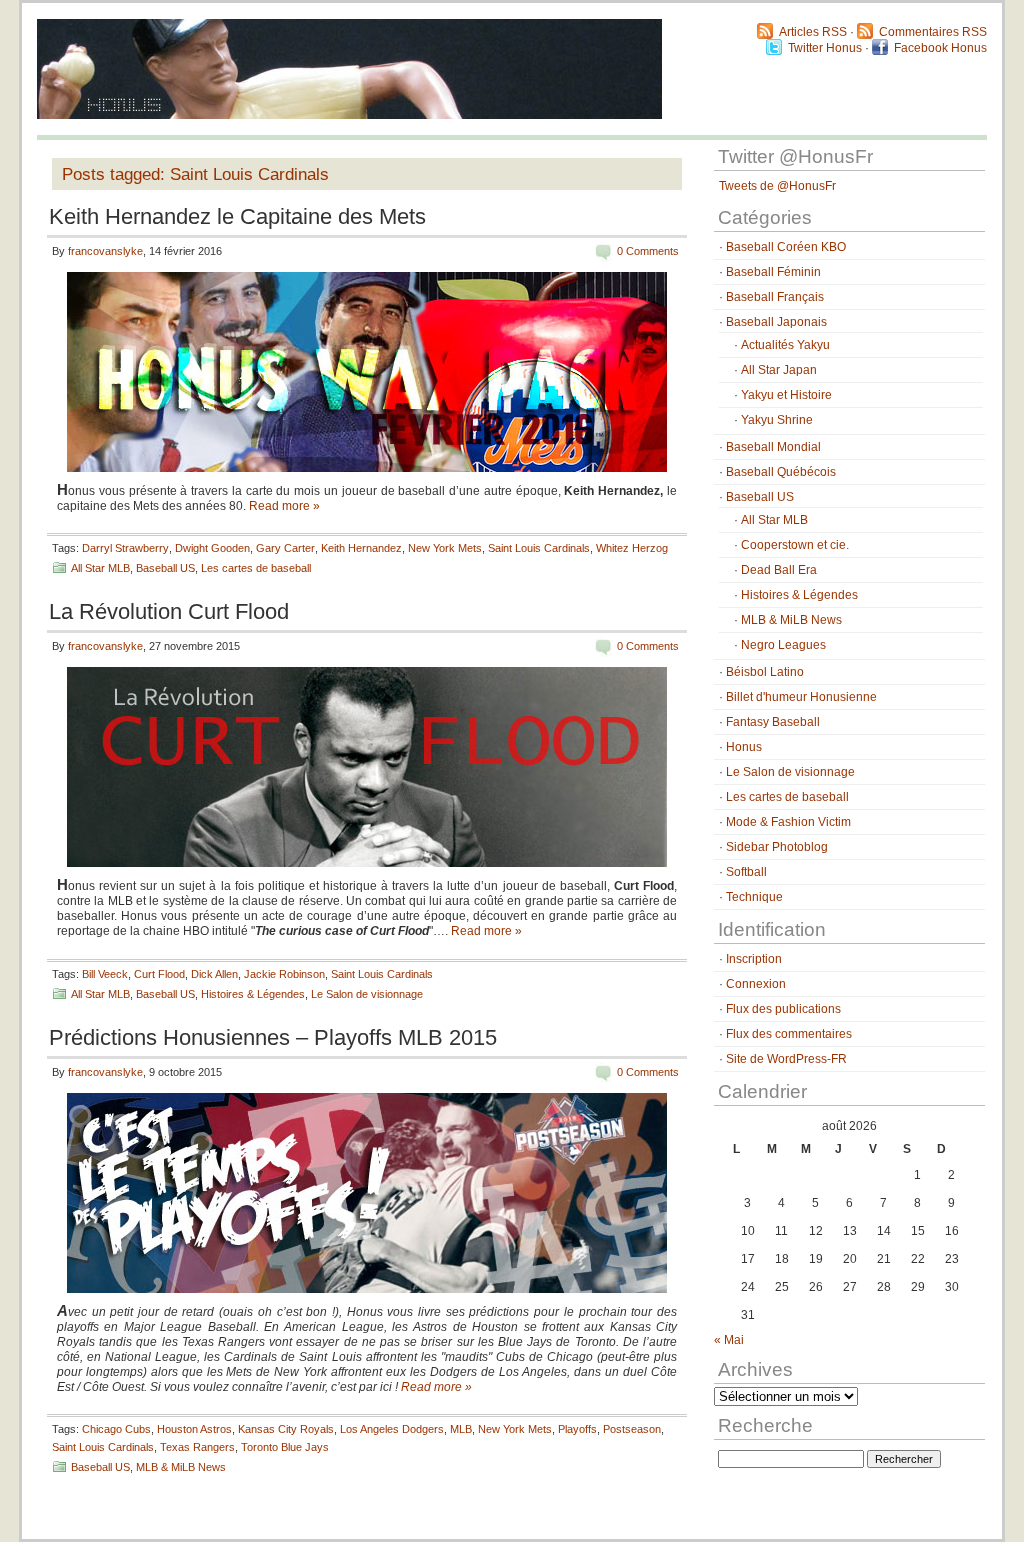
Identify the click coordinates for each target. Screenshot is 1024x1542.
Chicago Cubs (116, 1429)
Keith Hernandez (361, 548)
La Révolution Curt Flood (169, 611)
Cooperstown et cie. (795, 545)
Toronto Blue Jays (285, 1447)
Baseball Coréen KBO (786, 247)
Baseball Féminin (773, 272)
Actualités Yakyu (785, 345)
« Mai (729, 1340)
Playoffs (577, 1429)
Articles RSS (813, 32)
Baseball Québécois (781, 472)
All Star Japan (779, 370)
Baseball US (165, 568)
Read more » (284, 506)
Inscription (754, 959)
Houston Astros (194, 1429)
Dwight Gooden (212, 548)
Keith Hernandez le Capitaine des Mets (237, 216)
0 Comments (648, 251)
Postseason (632, 1429)
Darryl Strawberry (125, 548)
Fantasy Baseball (773, 722)
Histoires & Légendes (253, 994)
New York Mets (445, 548)
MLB (461, 1429)
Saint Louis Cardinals (539, 548)
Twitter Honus (825, 48)
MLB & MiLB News (181, 1467)
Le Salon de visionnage (367, 994)
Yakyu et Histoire (786, 395)
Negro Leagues (783, 645)
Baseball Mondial (773, 447)
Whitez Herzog (632, 548)
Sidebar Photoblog (777, 847)
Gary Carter (285, 548)
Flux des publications (783, 1009)
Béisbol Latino (765, 672)
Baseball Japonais (776, 322)
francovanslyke (105, 251)
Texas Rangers (197, 1447)
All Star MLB (100, 568)
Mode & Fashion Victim (788, 822)
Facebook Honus (940, 48)
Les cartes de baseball (256, 568)
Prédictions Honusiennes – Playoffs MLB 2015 (273, 1037)
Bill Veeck (105, 974)
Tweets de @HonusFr (777, 186)
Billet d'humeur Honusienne (801, 697)
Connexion (756, 984)
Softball (746, 872)
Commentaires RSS (933, 32)
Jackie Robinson (284, 974)
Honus (744, 747)
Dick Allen (214, 974)
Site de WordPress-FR (786, 1059)
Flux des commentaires (789, 1034)
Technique (754, 897)
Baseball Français (775, 297)
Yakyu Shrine (777, 420)
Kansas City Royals (286, 1429)
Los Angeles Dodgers (392, 1429)
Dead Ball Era (779, 570)
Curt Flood (159, 974)
